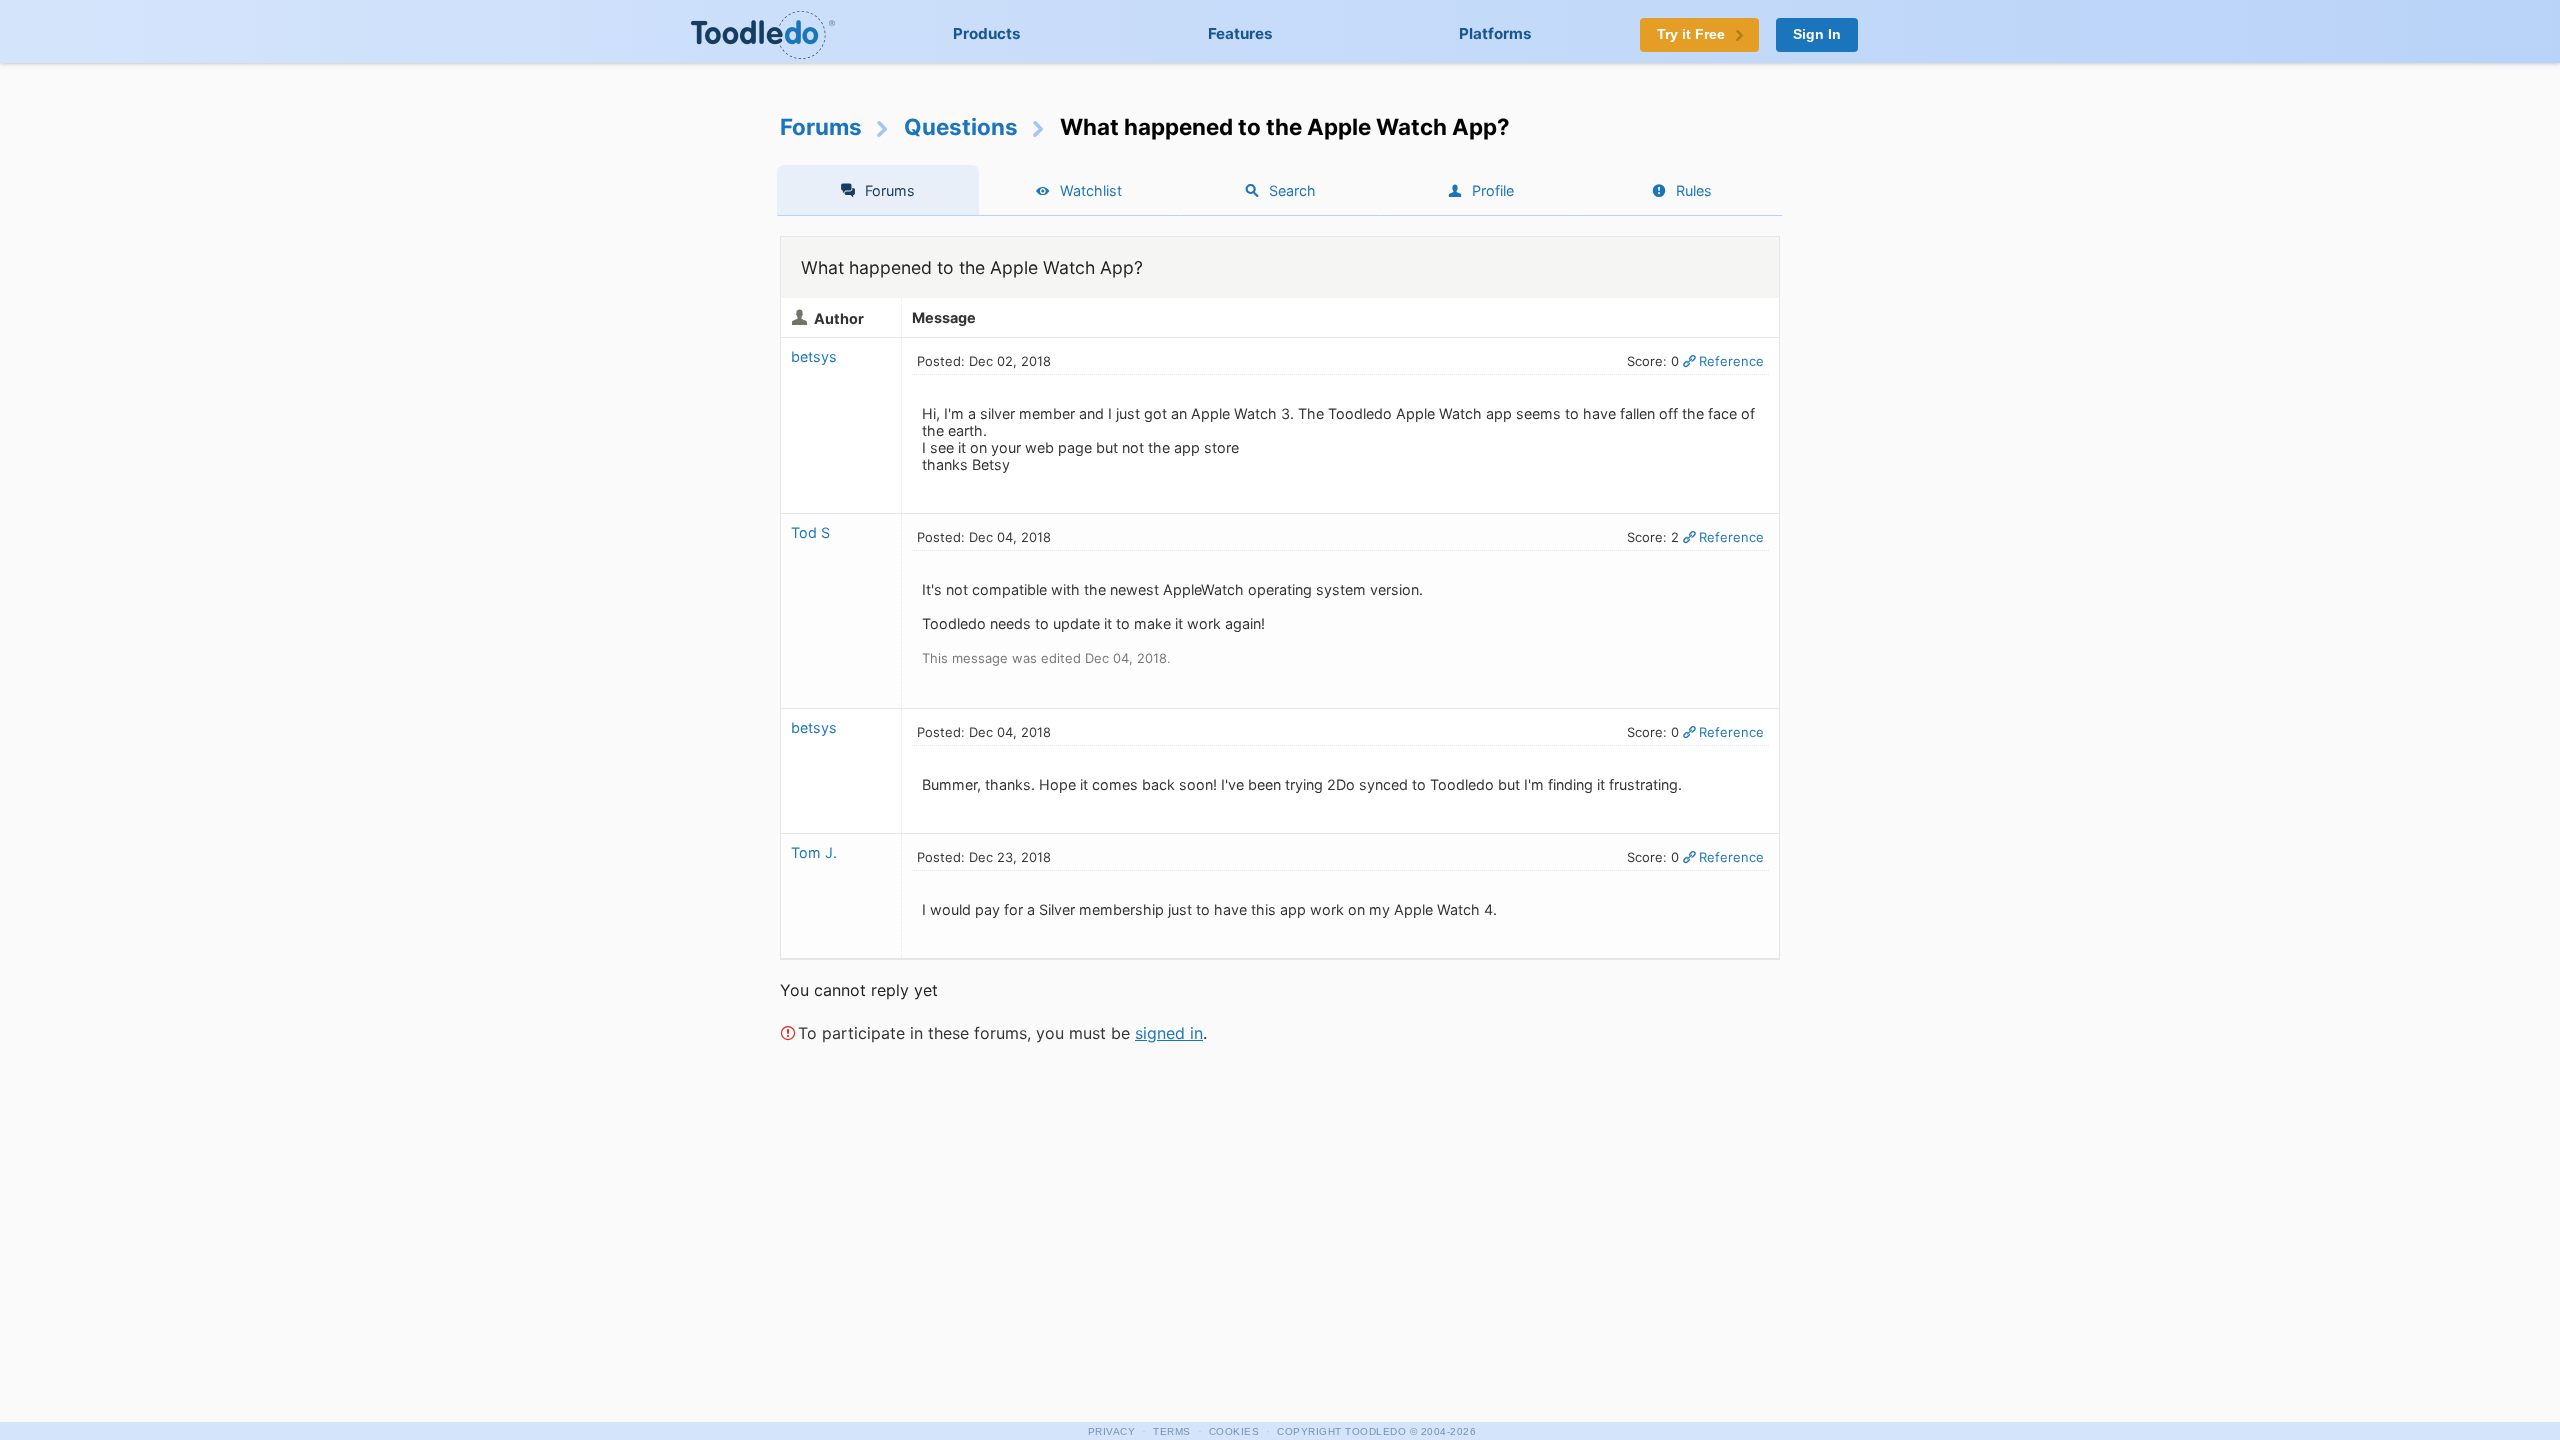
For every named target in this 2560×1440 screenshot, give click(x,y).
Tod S (810, 532)
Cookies (1234, 1431)
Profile (1493, 190)
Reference (1731, 361)
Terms (1172, 1431)
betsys (814, 356)
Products (987, 33)
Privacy (1112, 1431)
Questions (961, 126)
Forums (821, 126)
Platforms (1495, 33)
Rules (1694, 190)
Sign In (1817, 34)
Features (1240, 33)
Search (1292, 190)
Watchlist (1091, 190)
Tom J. (814, 852)
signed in (1169, 1033)
